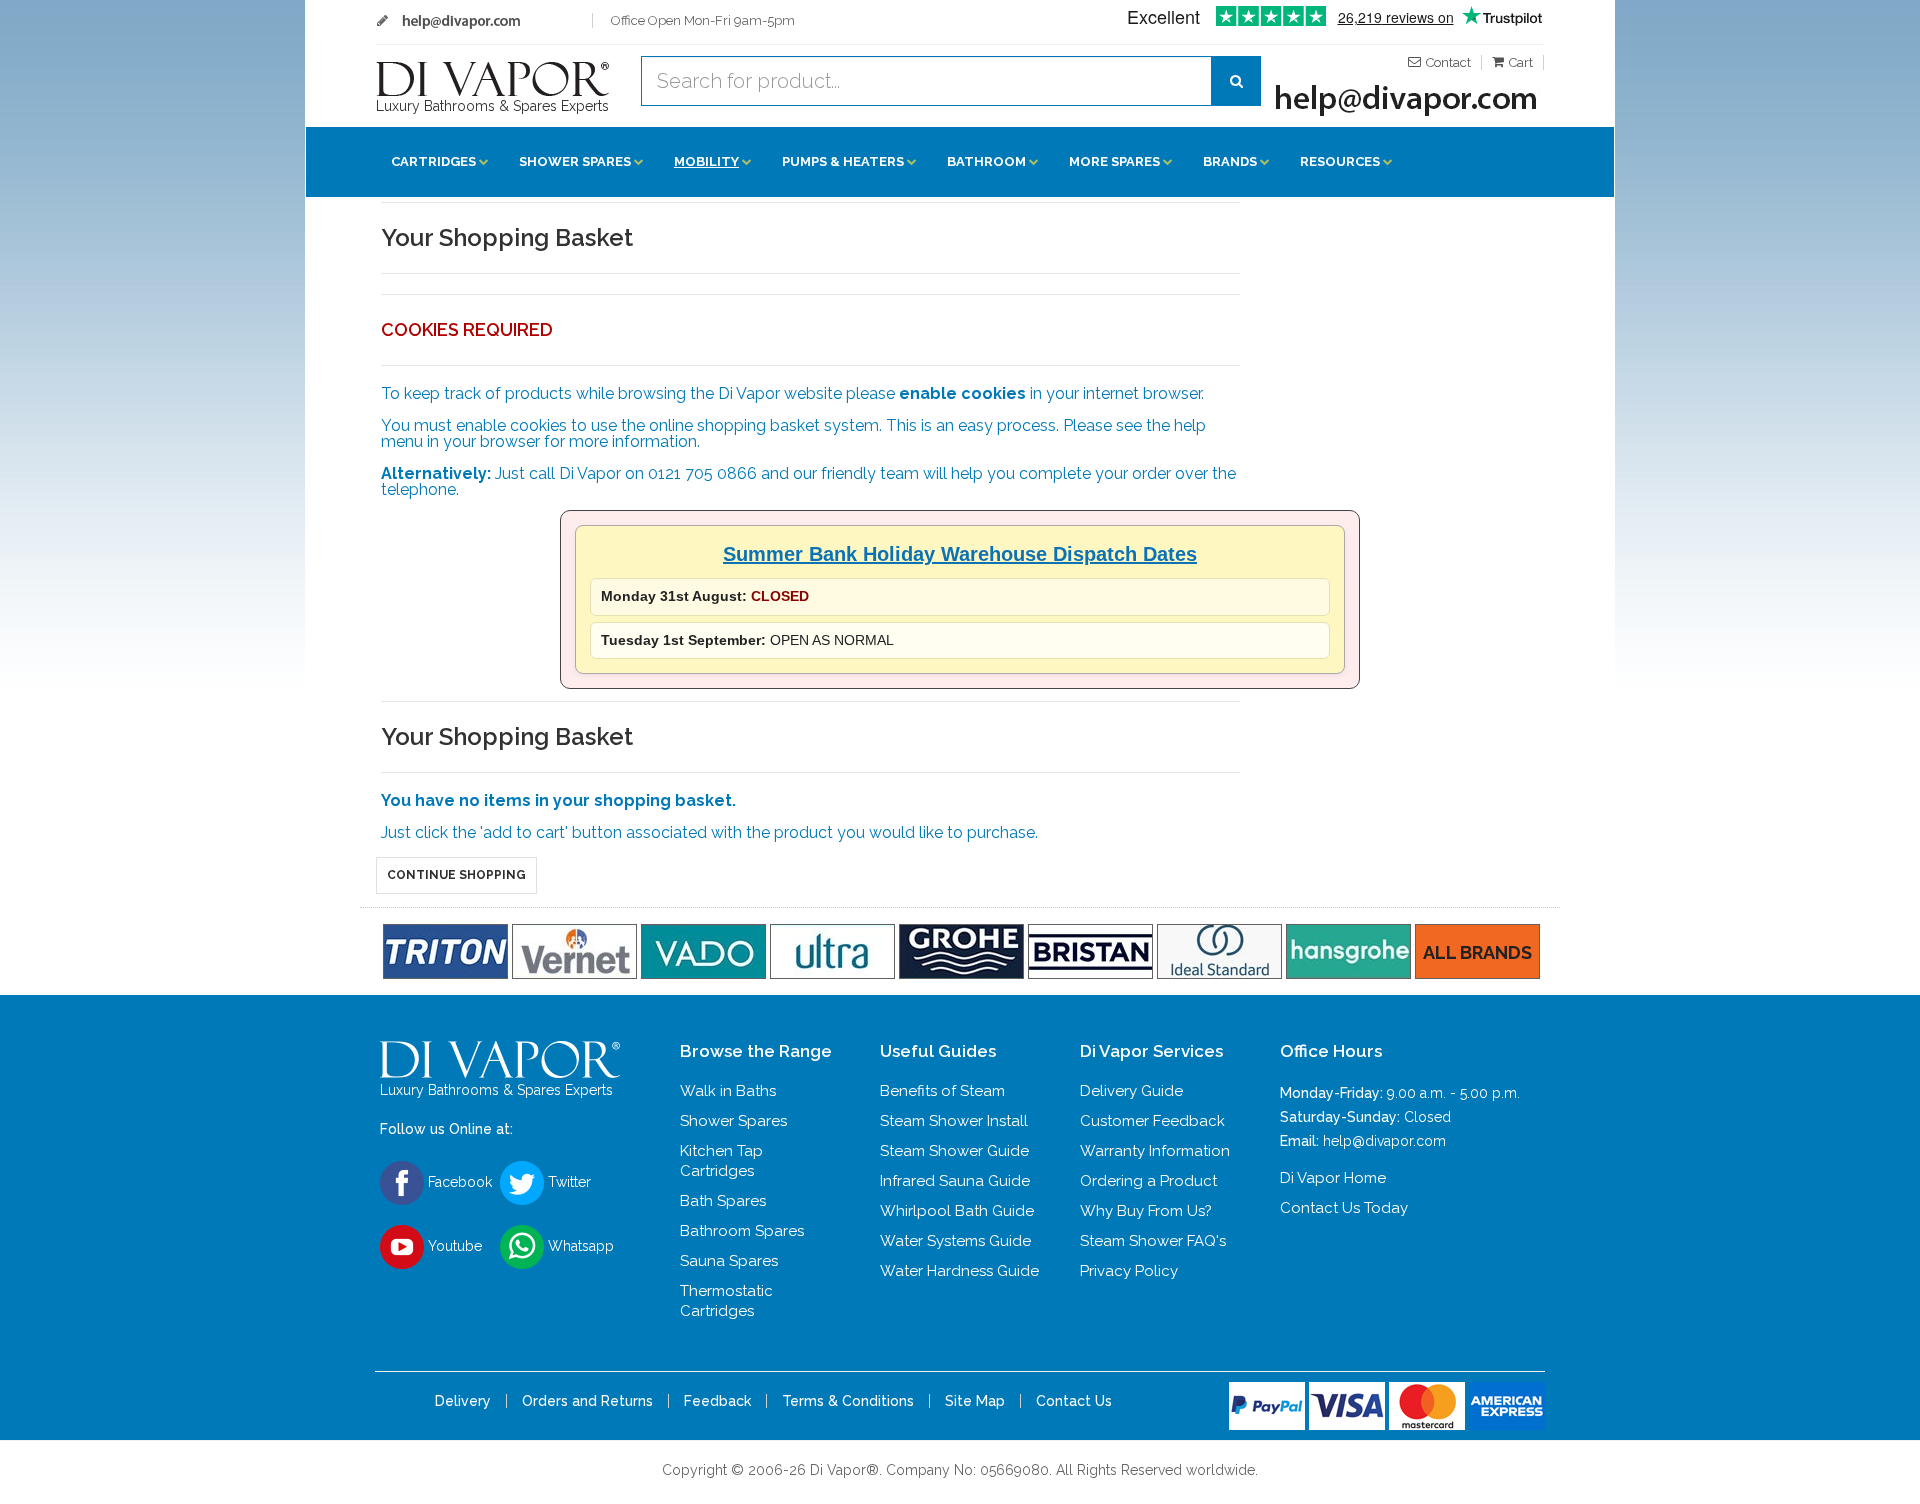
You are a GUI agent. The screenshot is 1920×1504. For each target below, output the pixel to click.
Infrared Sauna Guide (955, 1181)
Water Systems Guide (955, 1241)
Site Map (975, 1401)
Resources (1340, 161)
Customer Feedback (1152, 1121)
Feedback (717, 1401)
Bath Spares (723, 1201)
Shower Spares (575, 161)
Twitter (567, 1182)
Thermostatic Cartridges (726, 1301)
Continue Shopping (456, 875)
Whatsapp (579, 1246)
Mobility (706, 161)
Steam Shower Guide (954, 1151)
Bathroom (986, 161)
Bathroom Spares (742, 1231)
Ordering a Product (1148, 1181)
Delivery (463, 1401)
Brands (1230, 161)
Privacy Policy (1129, 1271)
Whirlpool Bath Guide (957, 1211)
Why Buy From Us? (1146, 1211)
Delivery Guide (1131, 1091)
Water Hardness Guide (959, 1271)
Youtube (453, 1246)
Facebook (458, 1182)
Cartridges (433, 161)
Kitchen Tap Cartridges (721, 1161)
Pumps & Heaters (843, 161)
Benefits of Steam (942, 1091)
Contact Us (1074, 1401)
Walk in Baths (728, 1091)
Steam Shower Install (954, 1121)
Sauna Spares (729, 1261)
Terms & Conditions (848, 1401)
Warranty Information (1155, 1151)
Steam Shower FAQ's (1153, 1241)
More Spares (1114, 161)
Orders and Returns (587, 1401)
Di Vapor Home (1333, 1178)
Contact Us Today (1344, 1208)
